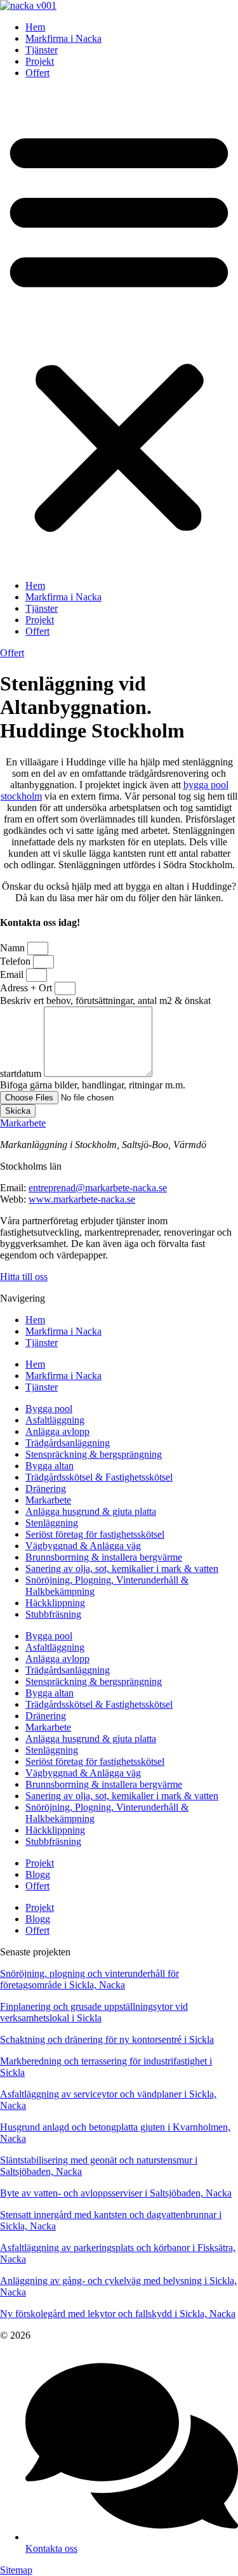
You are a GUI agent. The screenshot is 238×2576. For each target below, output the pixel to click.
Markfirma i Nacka (63, 38)
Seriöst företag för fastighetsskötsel (95, 1534)
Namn (14, 948)
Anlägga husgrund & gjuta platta (91, 1511)
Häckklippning (55, 1603)
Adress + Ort (27, 988)
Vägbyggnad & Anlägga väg (83, 1546)
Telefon (17, 961)
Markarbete (23, 1123)
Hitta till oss (24, 1277)
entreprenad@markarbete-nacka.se (98, 1188)
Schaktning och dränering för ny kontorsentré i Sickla (107, 2039)
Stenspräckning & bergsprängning (94, 1454)
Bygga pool (49, 1409)
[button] (119, 329)
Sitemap (16, 2570)
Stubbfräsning (53, 1614)
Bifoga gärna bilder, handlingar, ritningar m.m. (93, 1085)
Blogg (38, 1874)
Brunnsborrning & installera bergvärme (104, 1557)
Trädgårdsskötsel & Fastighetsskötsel (99, 1477)
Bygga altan (50, 1466)
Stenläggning (52, 1523)
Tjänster (42, 50)
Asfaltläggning (55, 1420)
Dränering (46, 1489)
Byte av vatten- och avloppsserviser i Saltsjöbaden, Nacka (116, 2193)
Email (13, 974)
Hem (35, 27)
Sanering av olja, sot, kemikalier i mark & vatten (122, 1569)
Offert (37, 73)
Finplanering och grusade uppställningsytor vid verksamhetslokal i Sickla (94, 2012)
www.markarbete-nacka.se (82, 1199)
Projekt (40, 61)
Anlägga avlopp (57, 1431)
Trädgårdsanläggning (68, 1443)
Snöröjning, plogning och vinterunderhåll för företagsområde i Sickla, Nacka (89, 1979)
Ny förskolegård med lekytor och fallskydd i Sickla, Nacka (118, 2314)
